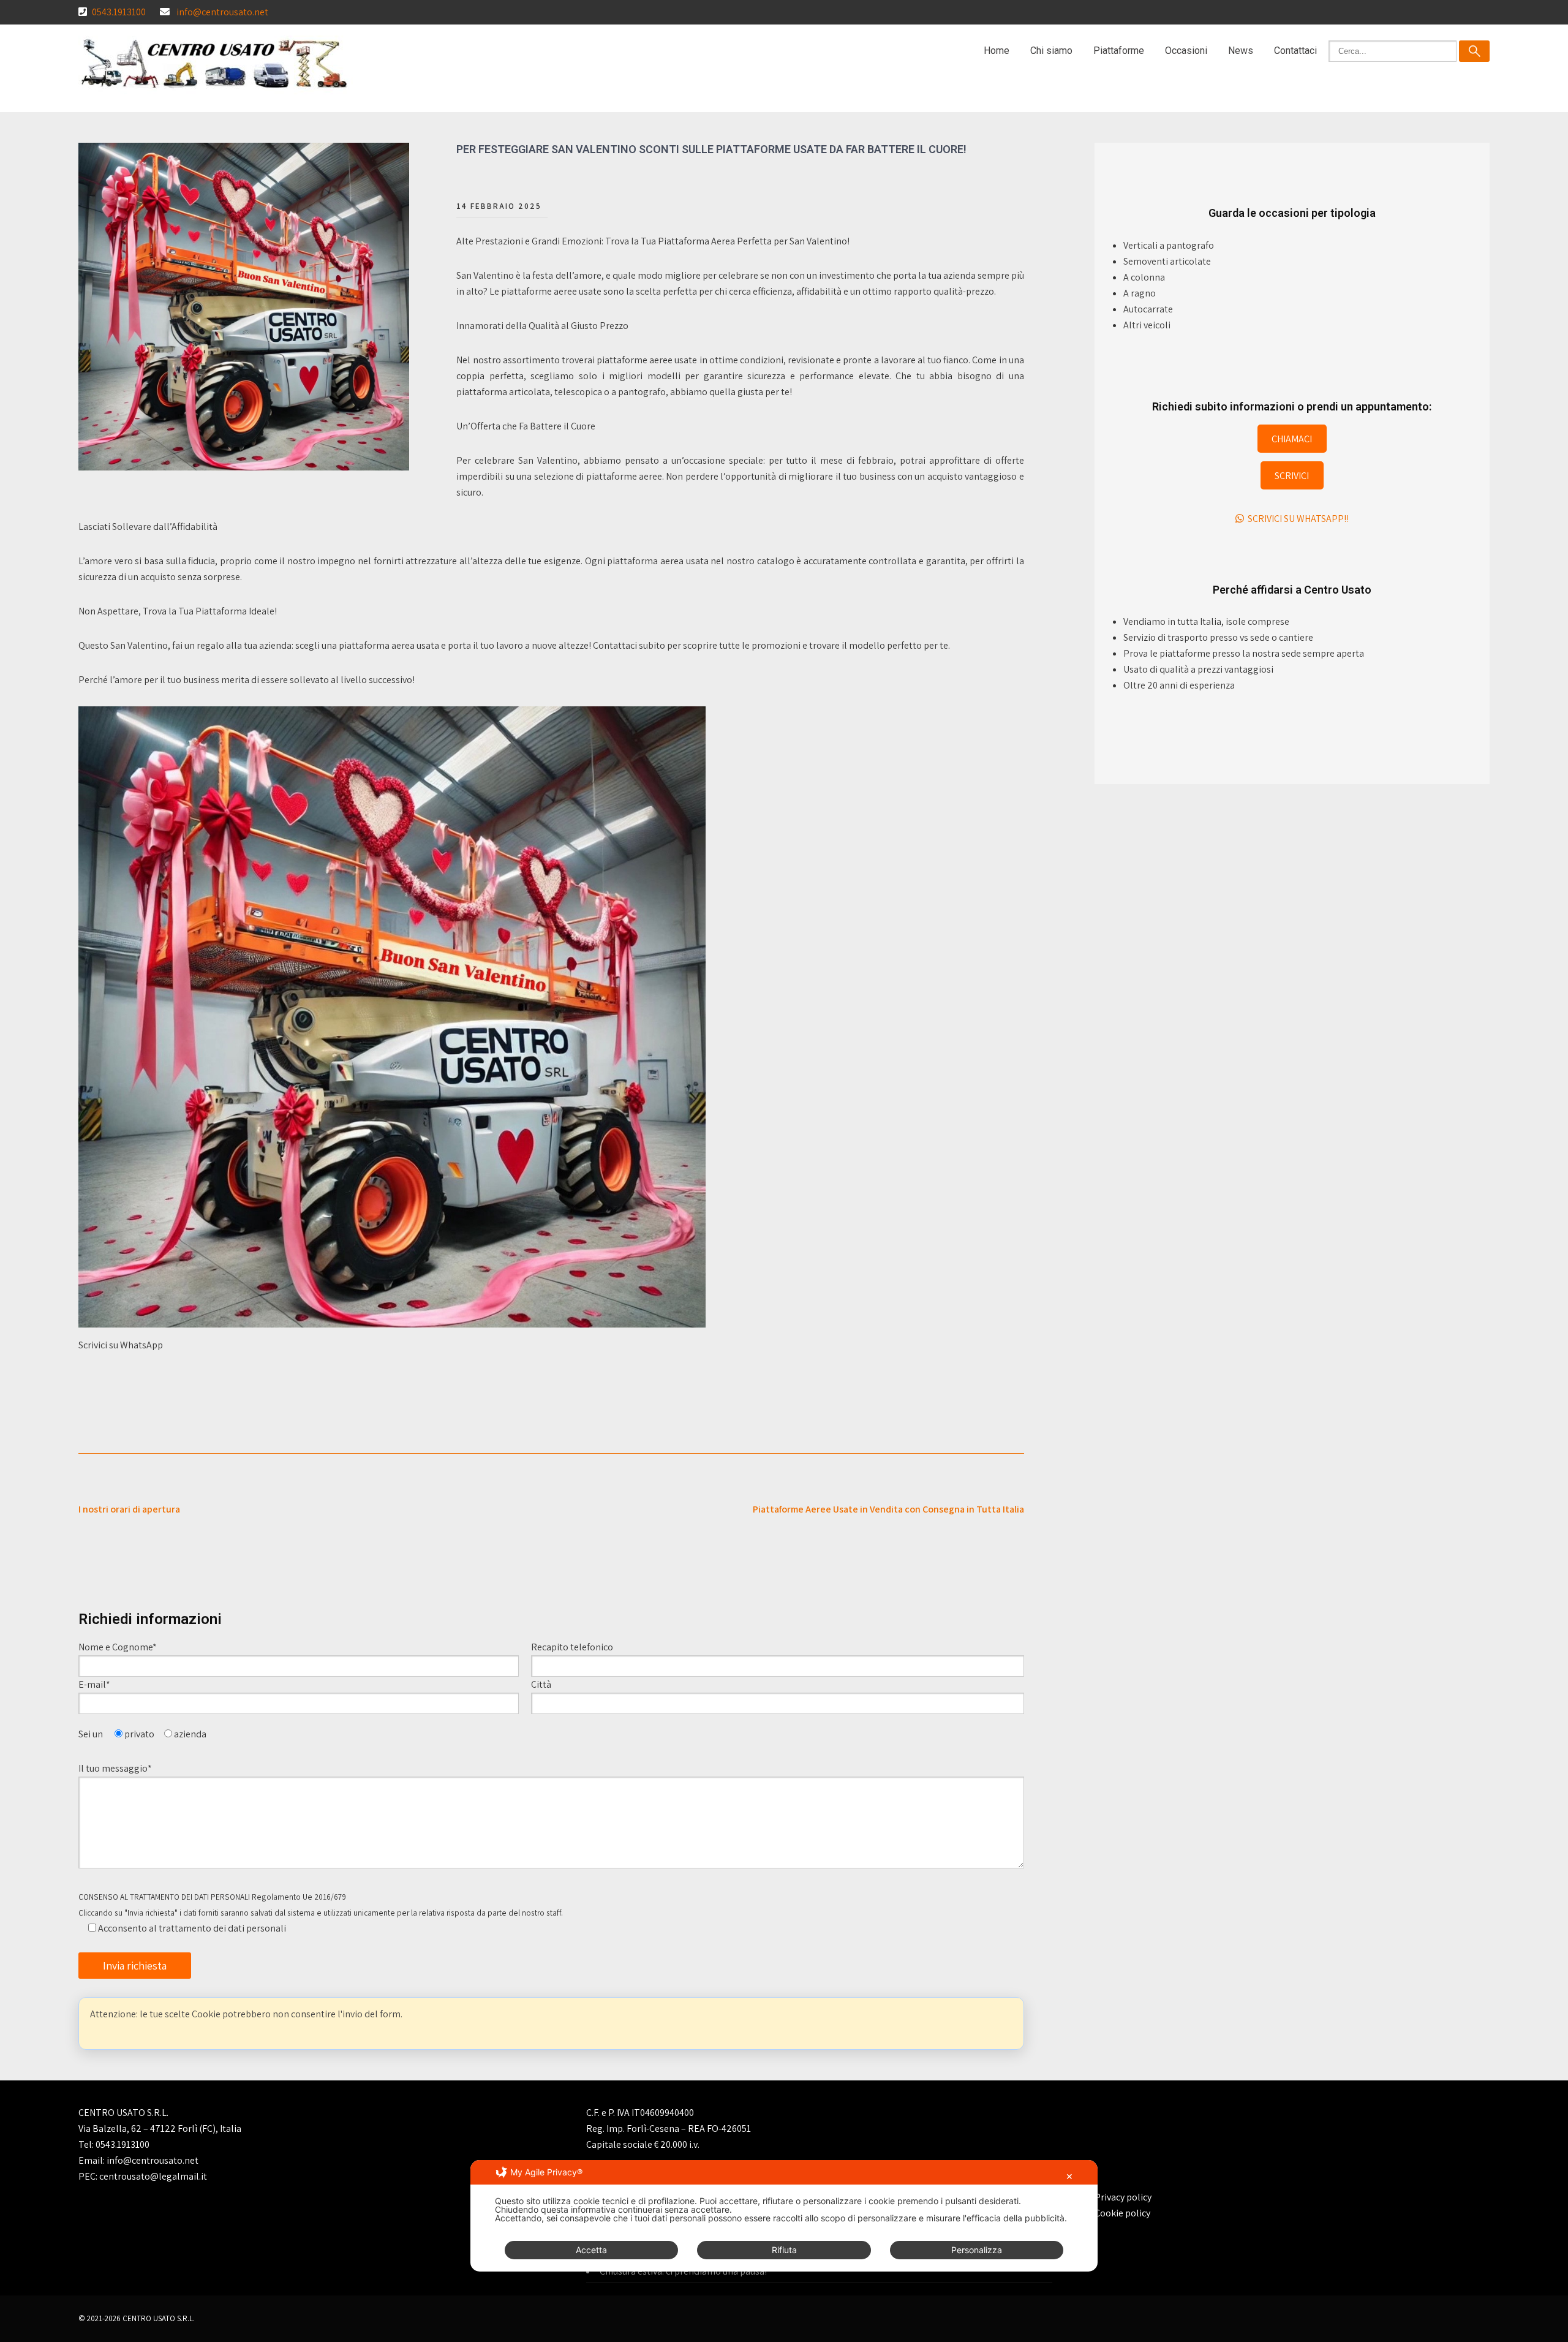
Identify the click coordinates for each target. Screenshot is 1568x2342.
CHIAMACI (1292, 439)
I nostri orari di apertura (129, 1509)
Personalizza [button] (977, 2250)
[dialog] (784, 2216)
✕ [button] (1069, 2176)
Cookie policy (1122, 2213)
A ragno (1140, 293)
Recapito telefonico (572, 1647)
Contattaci (1295, 51)
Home (997, 51)
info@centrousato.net (222, 12)
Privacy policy (1123, 2197)
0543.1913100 (119, 12)
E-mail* (95, 1684)
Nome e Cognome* (118, 1647)
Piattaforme (1119, 51)
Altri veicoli (1147, 325)
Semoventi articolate (1167, 261)
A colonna (1144, 277)
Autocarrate (1148, 309)
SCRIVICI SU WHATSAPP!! (1296, 519)
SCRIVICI (1292, 476)
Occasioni (1186, 51)
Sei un (92, 1734)
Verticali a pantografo (1169, 245)
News (1241, 51)
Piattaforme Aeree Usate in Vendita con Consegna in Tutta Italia (888, 1509)
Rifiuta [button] (784, 2250)
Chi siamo (1051, 51)
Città (541, 1684)
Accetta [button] (591, 2250)
